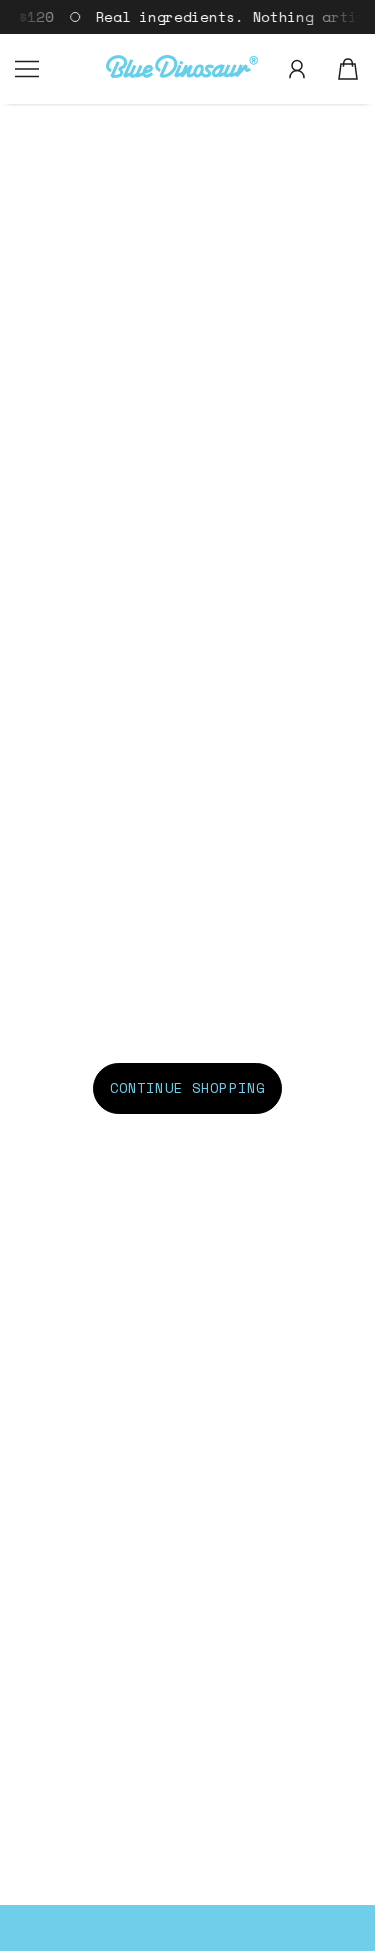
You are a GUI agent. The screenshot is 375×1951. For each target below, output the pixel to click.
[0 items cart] (348, 69)
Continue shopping (187, 1087)
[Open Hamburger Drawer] (27, 69)
